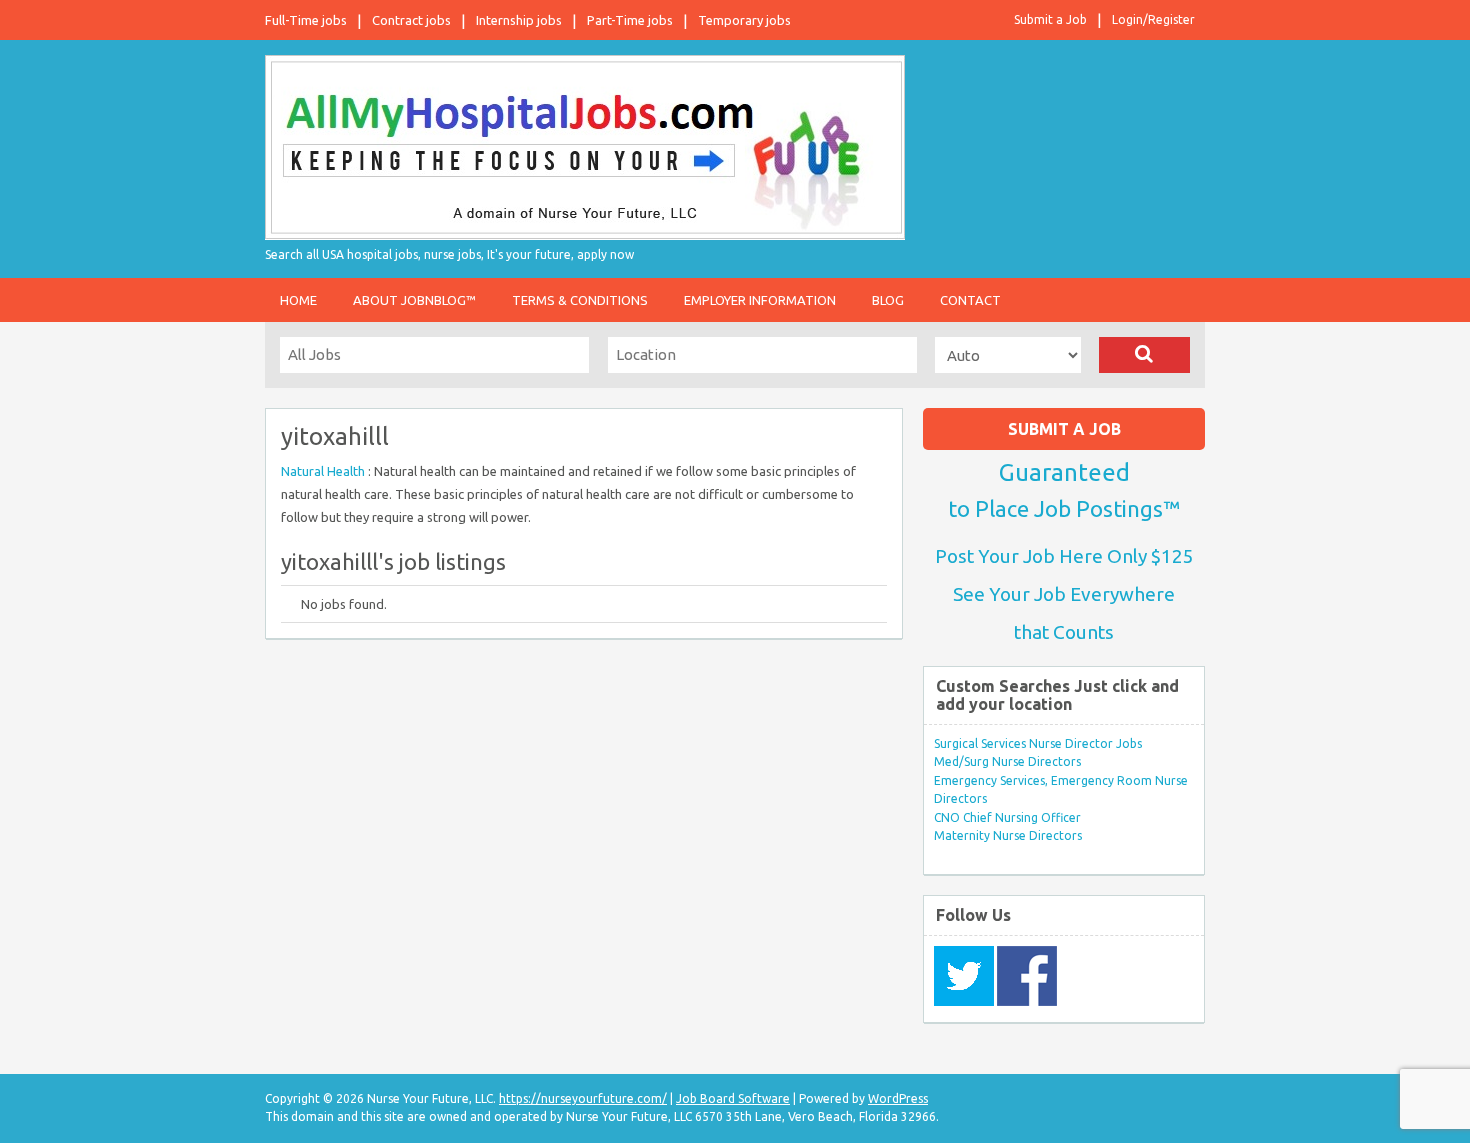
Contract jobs (411, 20)
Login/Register (1153, 19)
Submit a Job (1050, 19)
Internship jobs (519, 20)
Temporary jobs (744, 20)
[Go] (1144, 355)
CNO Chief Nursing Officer (1007, 817)
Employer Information (760, 300)
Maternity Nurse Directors (1008, 835)
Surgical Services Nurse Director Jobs (1038, 743)
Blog (888, 300)
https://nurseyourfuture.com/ (583, 1098)
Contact (970, 300)
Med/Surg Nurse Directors (1007, 761)
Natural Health (324, 471)
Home (298, 300)
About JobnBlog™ (414, 300)
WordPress (898, 1098)
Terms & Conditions (580, 300)
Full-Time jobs (306, 20)
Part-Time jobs (630, 20)
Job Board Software (733, 1098)
